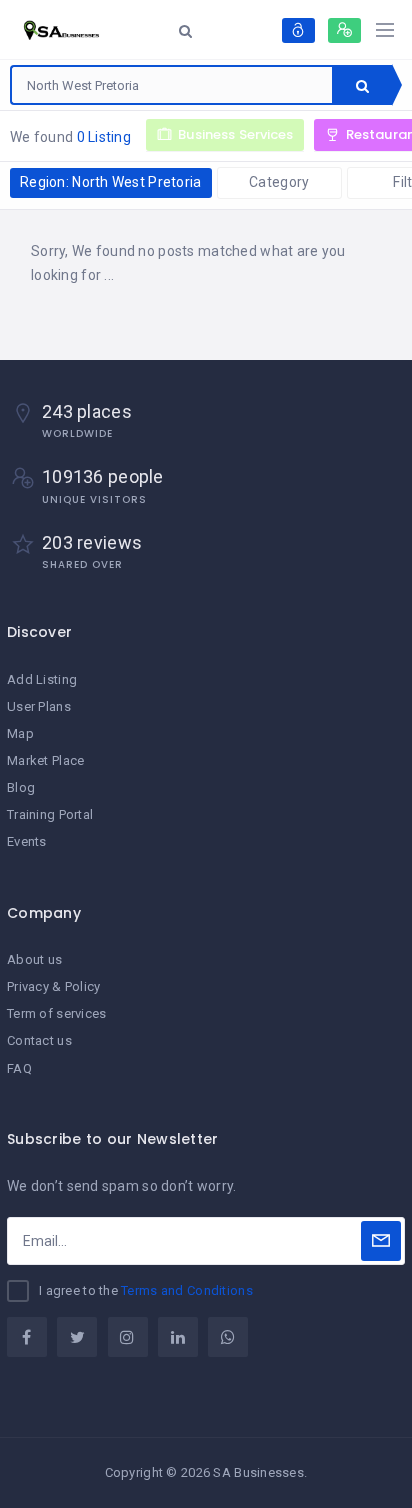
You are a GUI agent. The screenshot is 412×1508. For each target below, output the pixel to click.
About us (34, 959)
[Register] (344, 30)
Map (20, 733)
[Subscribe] (381, 1241)
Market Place (45, 760)
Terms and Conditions (187, 1290)
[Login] (298, 30)
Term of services (56, 1013)
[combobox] (172, 85)
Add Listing (42, 679)
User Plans (39, 706)
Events (27, 841)
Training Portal (50, 814)
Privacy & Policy (53, 986)
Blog (21, 787)
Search (362, 85)
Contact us (39, 1040)
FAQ (19, 1068)
